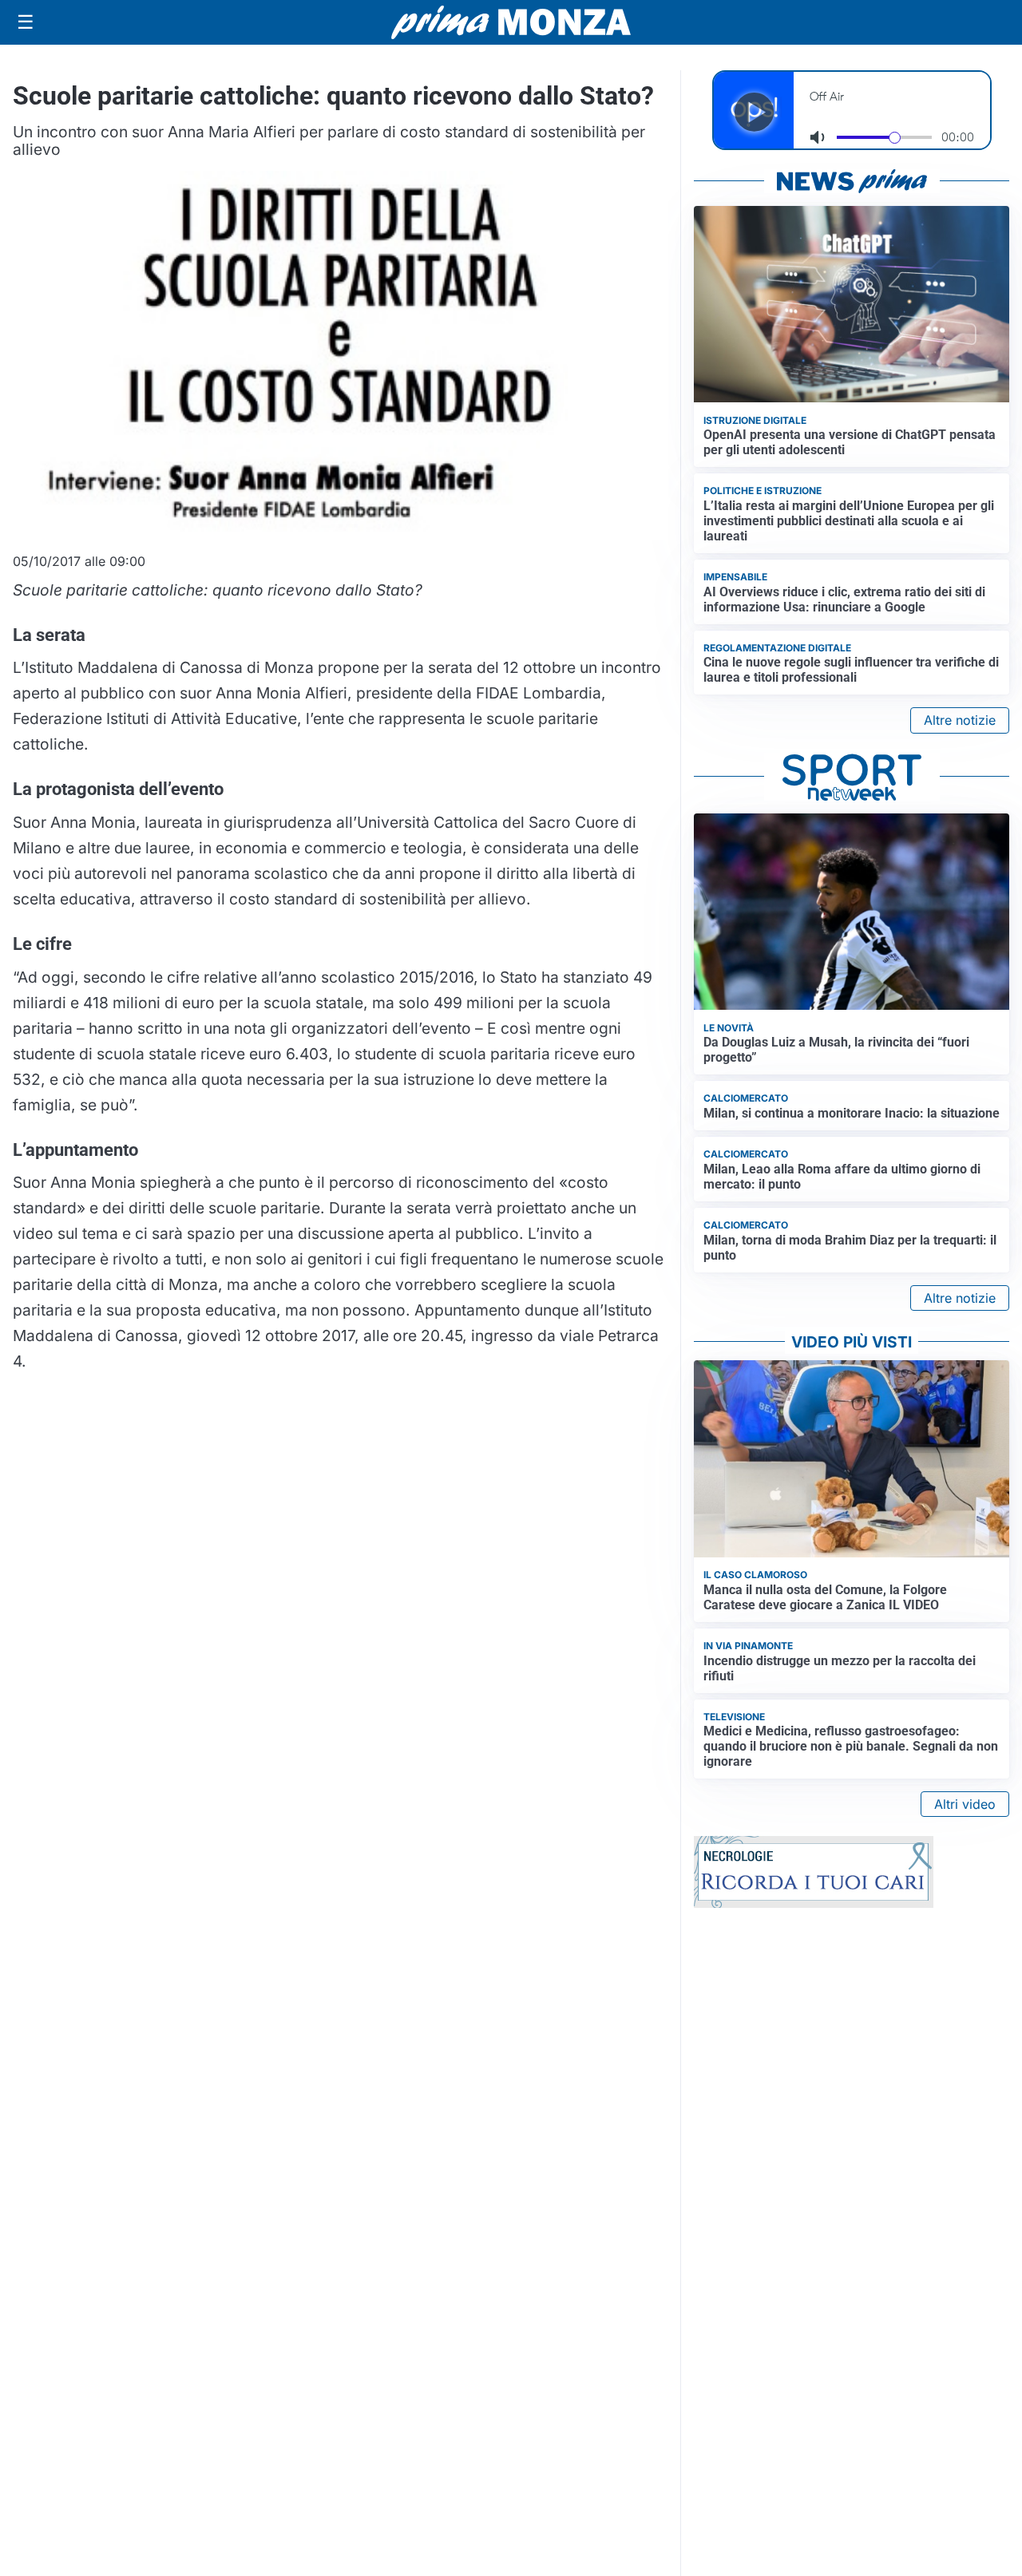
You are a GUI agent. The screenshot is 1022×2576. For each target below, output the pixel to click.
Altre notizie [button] (960, 720)
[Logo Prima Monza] (511, 22)
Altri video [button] (965, 1804)
